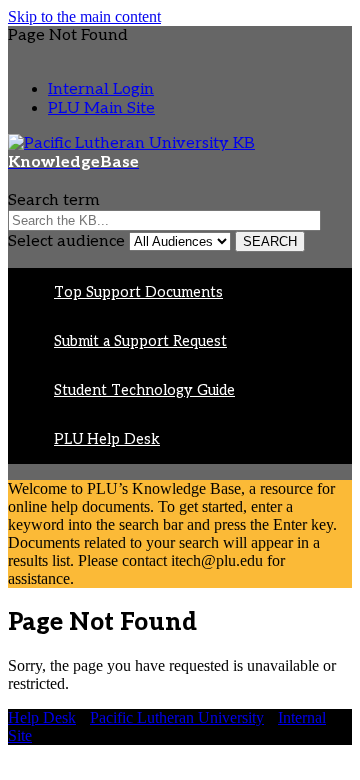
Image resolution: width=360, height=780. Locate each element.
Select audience (66, 241)
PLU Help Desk (107, 439)
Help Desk (42, 717)
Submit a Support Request (140, 341)
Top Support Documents (138, 292)
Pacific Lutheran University (177, 717)
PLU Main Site (101, 108)
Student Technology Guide (144, 390)
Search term (54, 200)
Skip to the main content (84, 16)
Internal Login (101, 89)
